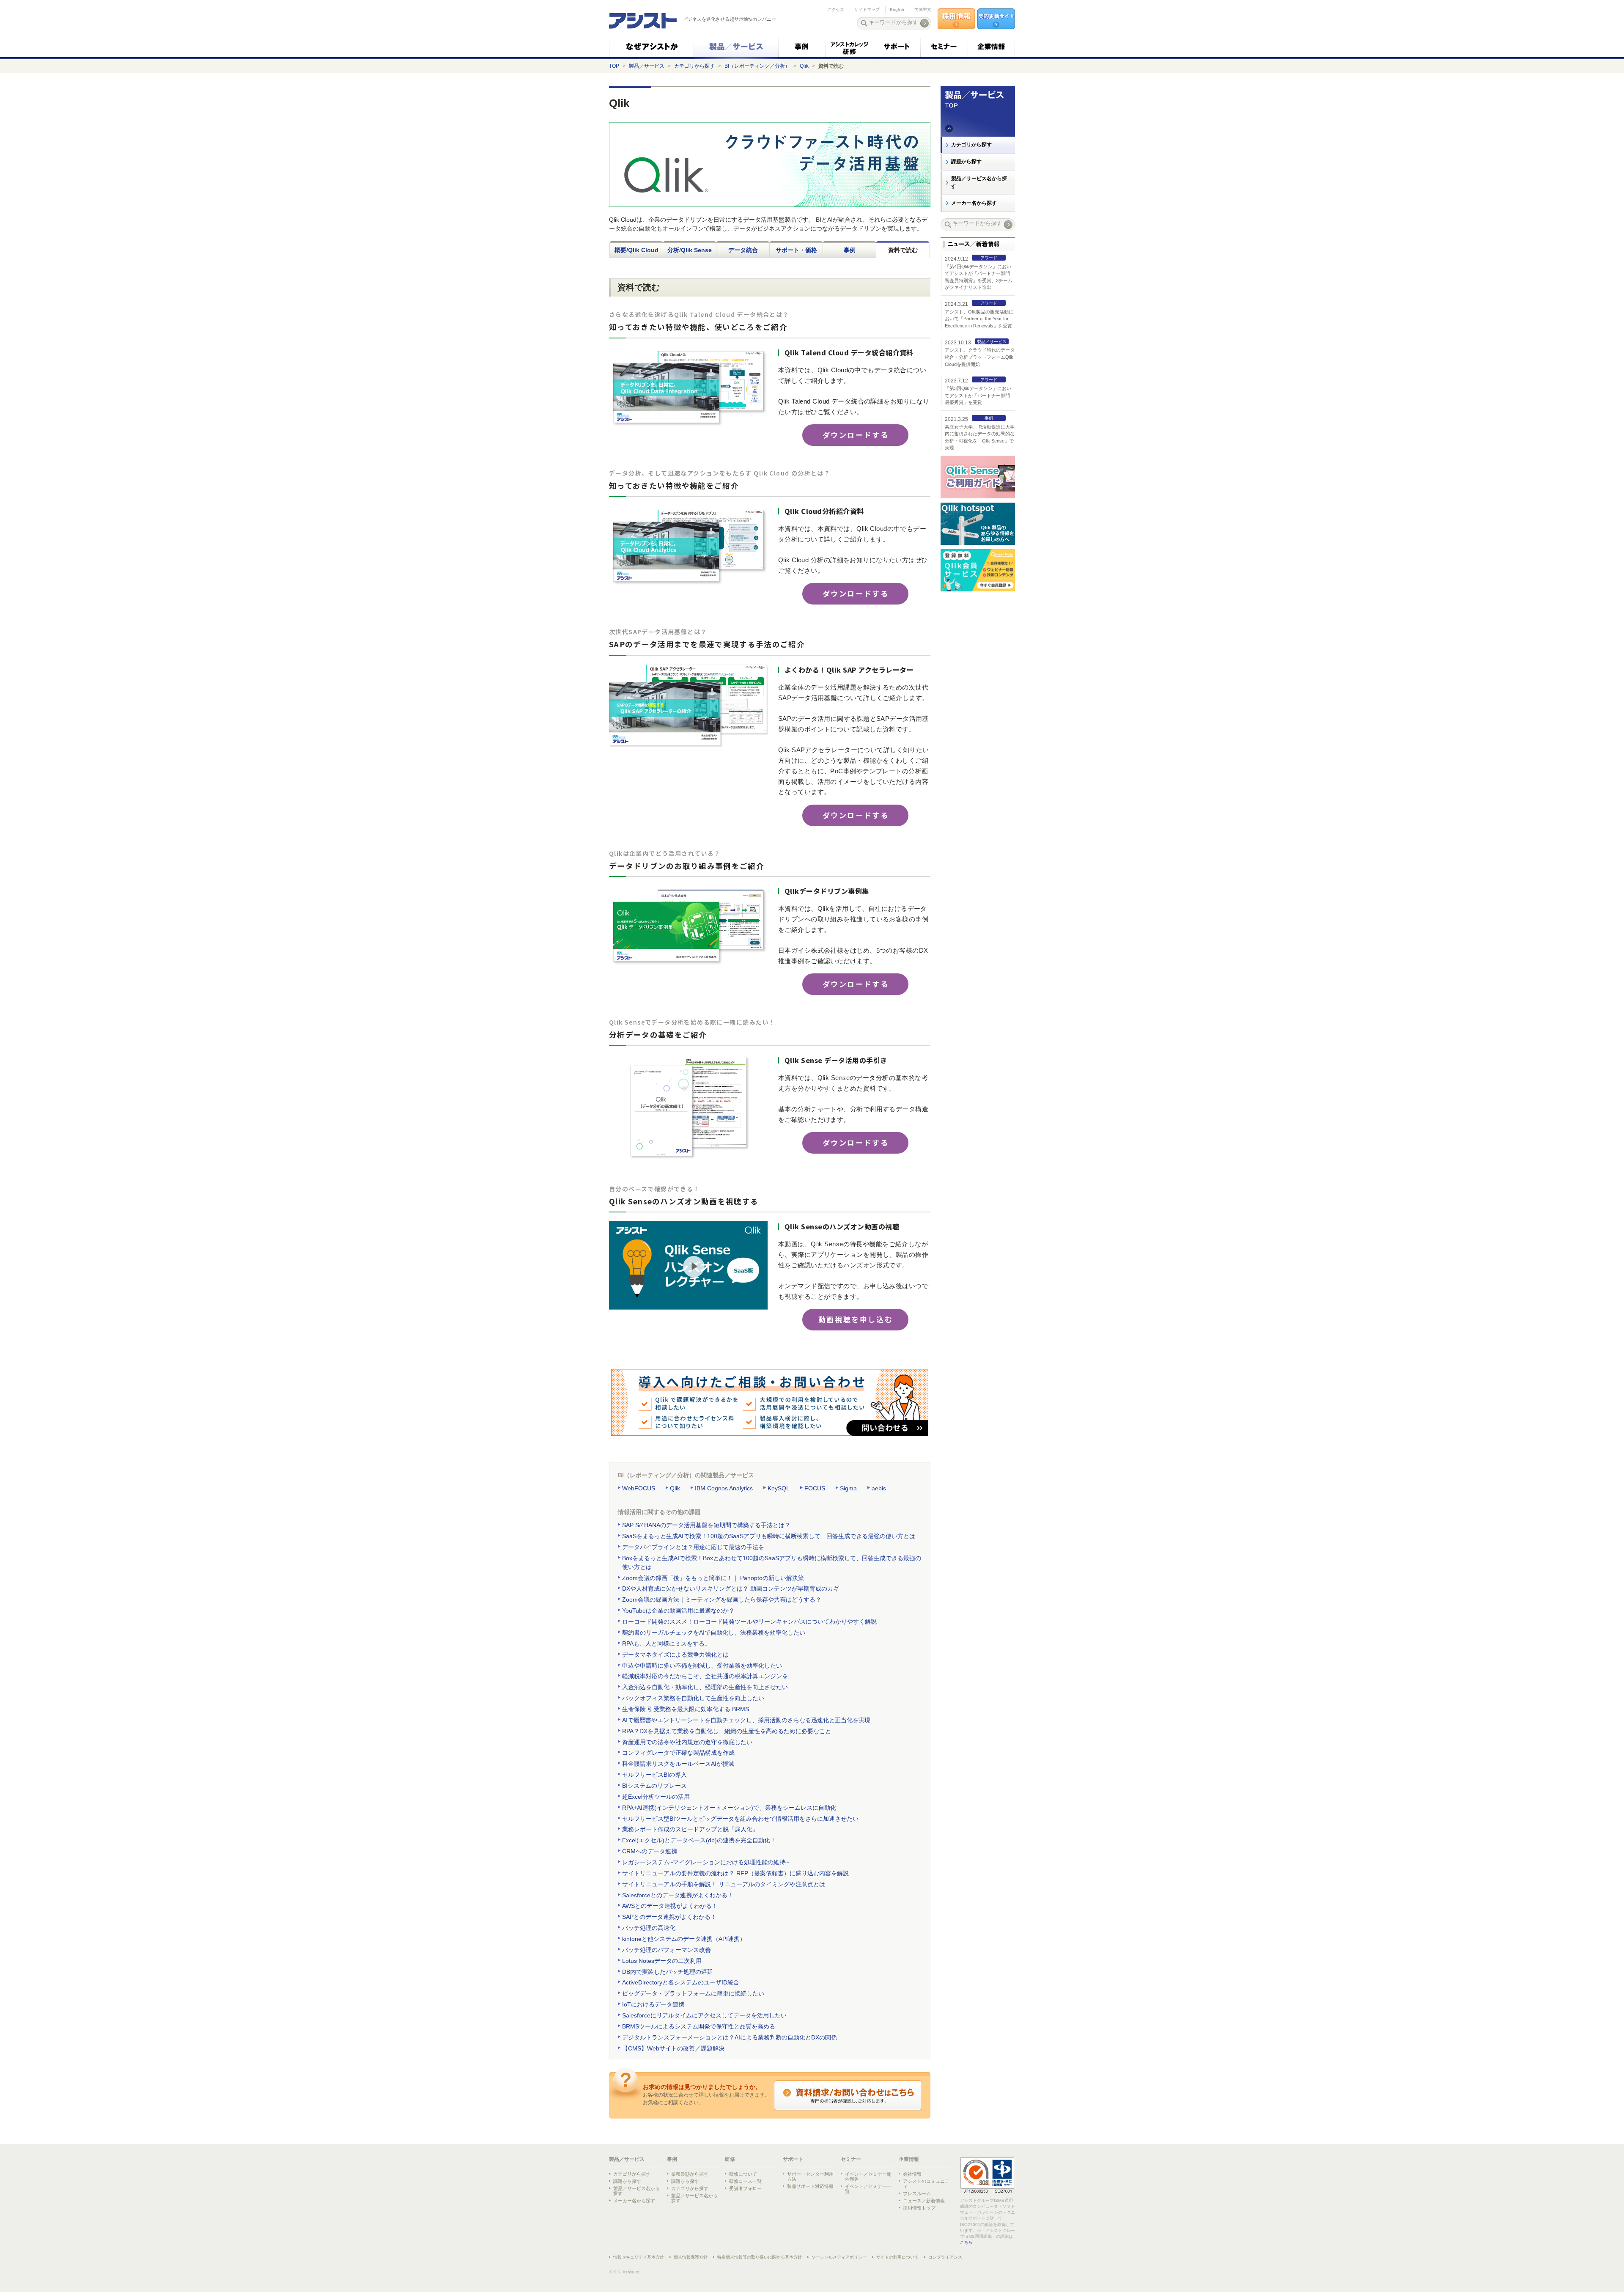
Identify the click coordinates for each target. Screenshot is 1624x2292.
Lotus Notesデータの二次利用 (662, 1961)
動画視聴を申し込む (856, 1319)
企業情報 (909, 2159)
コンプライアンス (945, 2257)
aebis (879, 1488)
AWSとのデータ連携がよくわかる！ (670, 1906)
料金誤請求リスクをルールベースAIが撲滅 (678, 1764)
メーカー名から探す (974, 203)
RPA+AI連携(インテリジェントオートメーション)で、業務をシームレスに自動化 (729, 1808)
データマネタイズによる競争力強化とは (675, 1654)
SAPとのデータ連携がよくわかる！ (669, 1917)
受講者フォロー (745, 2188)
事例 (850, 250)
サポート (793, 2159)
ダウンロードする (856, 435)
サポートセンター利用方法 (810, 2177)
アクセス (836, 10)
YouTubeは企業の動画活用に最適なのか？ (678, 1610)
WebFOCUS (639, 1488)
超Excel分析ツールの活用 (656, 1797)
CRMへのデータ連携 (650, 1851)
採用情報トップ (919, 2208)
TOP (614, 66)
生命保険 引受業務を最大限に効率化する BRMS (686, 1709)
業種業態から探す (690, 2174)
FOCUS (815, 1488)
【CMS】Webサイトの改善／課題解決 (673, 2048)
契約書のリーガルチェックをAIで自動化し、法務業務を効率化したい (714, 1632)
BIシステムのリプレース (654, 1786)
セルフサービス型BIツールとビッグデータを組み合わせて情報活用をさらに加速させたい (740, 1819)
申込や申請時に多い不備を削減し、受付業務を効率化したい (702, 1665)
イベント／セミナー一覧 (868, 2189)
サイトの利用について (897, 2257)
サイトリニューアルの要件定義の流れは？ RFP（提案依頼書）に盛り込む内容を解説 (735, 1873)
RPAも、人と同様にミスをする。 (666, 1643)
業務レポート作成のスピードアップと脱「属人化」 (690, 1829)
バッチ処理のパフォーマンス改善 (667, 1950)
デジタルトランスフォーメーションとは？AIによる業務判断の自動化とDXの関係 (730, 2037)
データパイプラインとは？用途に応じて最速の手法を (693, 1547)
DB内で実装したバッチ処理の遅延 (668, 1972)
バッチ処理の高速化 (649, 1928)
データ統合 (743, 250)
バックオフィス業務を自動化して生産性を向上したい (693, 1698)
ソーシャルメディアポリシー (839, 2257)
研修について (743, 2174)
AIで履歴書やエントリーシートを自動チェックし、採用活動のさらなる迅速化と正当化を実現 (746, 1720)
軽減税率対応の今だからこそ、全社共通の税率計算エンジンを (705, 1676)
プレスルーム (917, 2193)
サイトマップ (867, 10)
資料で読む (903, 250)
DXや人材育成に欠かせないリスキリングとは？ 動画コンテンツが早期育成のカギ (731, 1588)
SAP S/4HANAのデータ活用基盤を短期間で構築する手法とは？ (706, 1525)
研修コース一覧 (745, 2181)
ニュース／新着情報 (924, 2201)
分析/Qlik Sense (690, 250)
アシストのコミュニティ (926, 2184)
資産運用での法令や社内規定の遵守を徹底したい (687, 1742)
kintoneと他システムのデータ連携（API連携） (684, 1939)
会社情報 (912, 2174)
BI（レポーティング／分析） (757, 66)
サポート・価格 (796, 250)
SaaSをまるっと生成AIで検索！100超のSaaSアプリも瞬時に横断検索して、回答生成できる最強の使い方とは (769, 1536)
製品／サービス (647, 66)
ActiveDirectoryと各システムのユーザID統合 (681, 1982)
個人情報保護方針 (691, 2257)
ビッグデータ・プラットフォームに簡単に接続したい (693, 1993)
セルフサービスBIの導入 (654, 1775)
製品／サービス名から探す (979, 182)
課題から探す (966, 162)
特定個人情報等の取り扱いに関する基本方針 (760, 2257)
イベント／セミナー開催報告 (868, 2177)
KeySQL (779, 1488)
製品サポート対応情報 (810, 2186)
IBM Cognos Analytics (724, 1488)
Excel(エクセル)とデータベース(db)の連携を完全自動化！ (699, 1840)
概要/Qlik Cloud (636, 250)
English (897, 10)
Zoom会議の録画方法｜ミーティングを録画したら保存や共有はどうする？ (722, 1599)
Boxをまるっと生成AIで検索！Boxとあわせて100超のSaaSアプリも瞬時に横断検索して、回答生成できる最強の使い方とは (772, 1562)
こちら (966, 2242)
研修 (730, 2159)
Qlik (804, 66)
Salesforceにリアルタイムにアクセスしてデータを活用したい (704, 2015)
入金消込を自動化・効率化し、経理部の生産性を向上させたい (705, 1687)
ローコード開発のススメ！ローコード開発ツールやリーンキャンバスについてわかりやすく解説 (749, 1621)
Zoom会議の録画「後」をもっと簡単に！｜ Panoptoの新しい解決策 (713, 1578)
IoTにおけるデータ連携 (653, 2004)
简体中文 (923, 10)
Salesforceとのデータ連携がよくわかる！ (678, 1895)
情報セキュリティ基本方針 (639, 2257)
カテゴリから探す (694, 66)
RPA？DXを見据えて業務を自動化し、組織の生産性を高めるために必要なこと (727, 1731)
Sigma (848, 1488)
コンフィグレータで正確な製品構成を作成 (678, 1753)
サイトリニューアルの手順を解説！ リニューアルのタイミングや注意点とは (724, 1884)
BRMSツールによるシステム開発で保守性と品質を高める (699, 2026)
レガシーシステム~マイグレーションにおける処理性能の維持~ (705, 1862)
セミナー (851, 2159)
